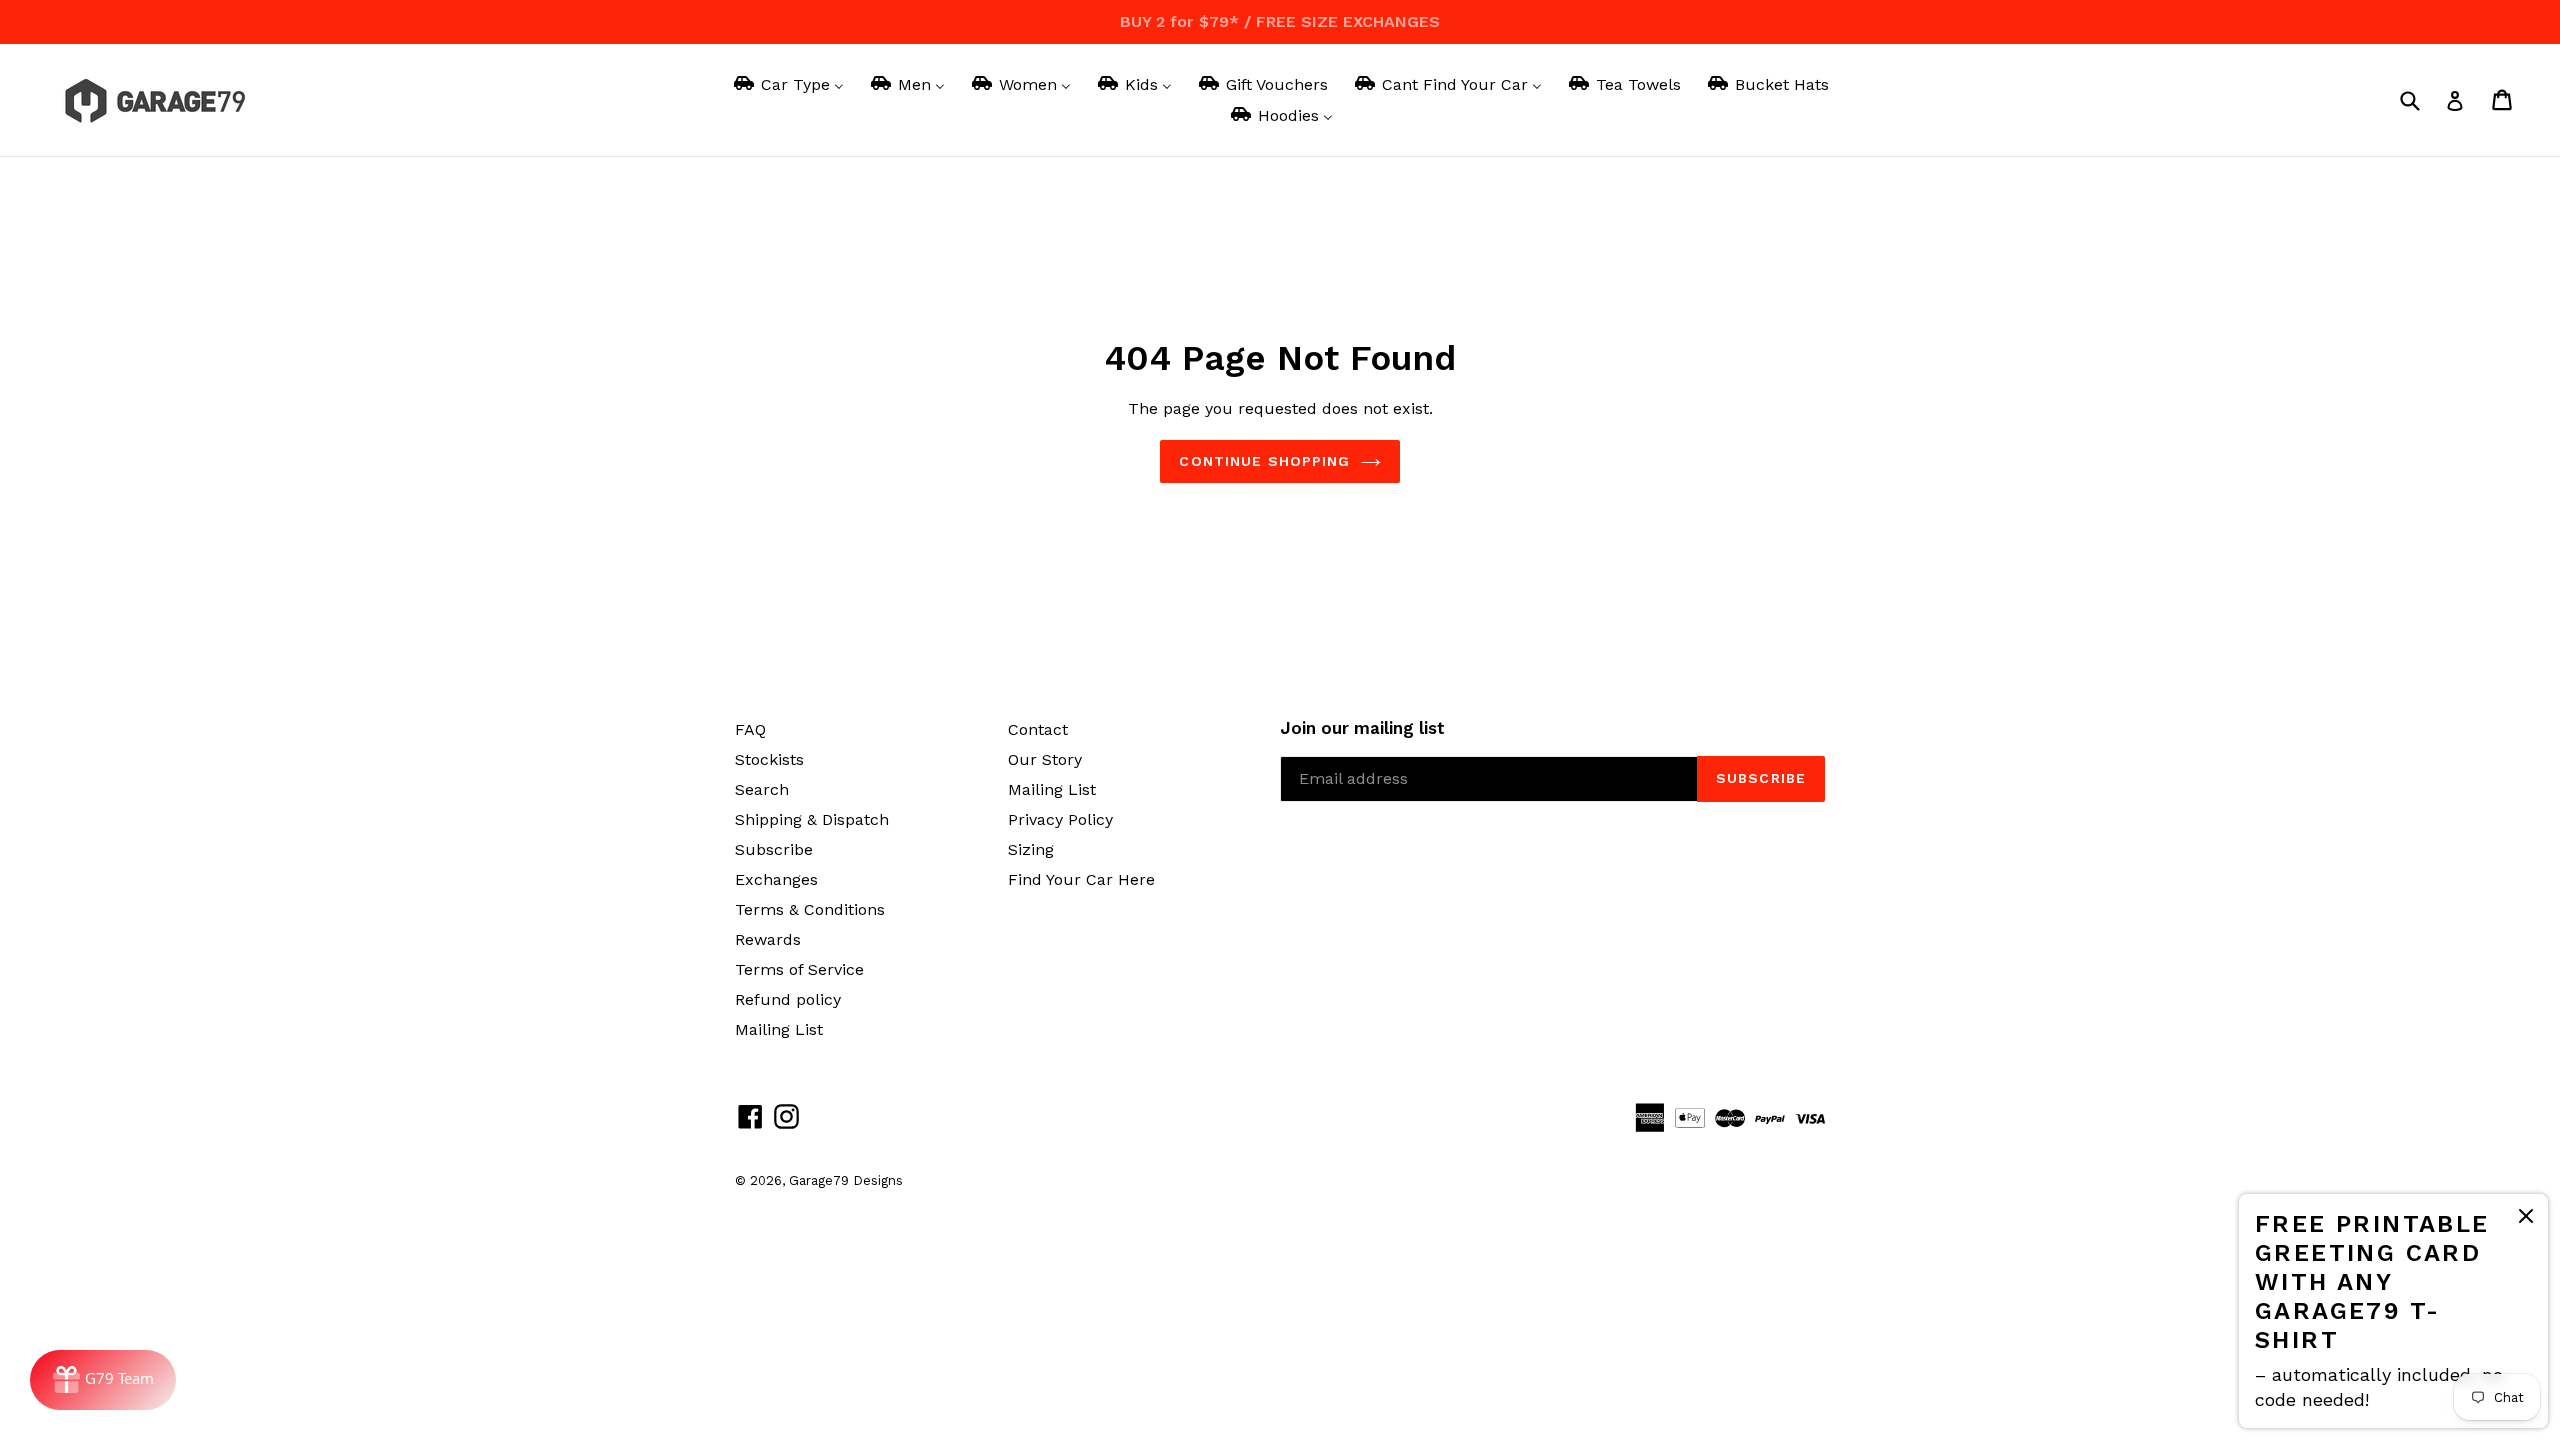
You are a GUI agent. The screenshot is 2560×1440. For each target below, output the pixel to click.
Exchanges (776, 879)
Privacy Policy (1060, 819)
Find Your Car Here (1081, 879)
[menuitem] (787, 84)
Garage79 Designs (846, 1180)
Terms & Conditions (810, 909)
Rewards (768, 939)
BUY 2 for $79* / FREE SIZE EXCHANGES (1280, 21)
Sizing (1031, 849)
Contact (1038, 729)
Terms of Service (799, 969)
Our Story (1045, 759)
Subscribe (774, 849)
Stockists (769, 759)
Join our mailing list (1362, 728)
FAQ (750, 729)
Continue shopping (1264, 461)
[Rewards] (103, 1380)
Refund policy (788, 999)
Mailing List (779, 1029)
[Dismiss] (2526, 1219)
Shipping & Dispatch (812, 819)
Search (762, 789)
